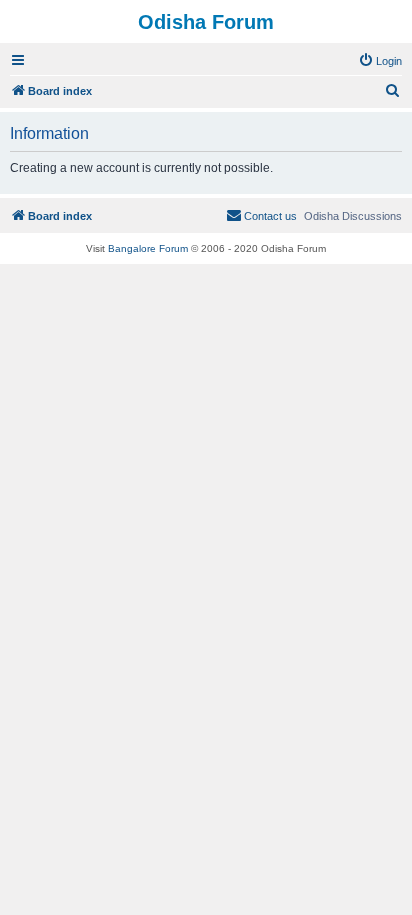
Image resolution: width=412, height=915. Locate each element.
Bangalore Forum (148, 248)
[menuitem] (380, 61)
